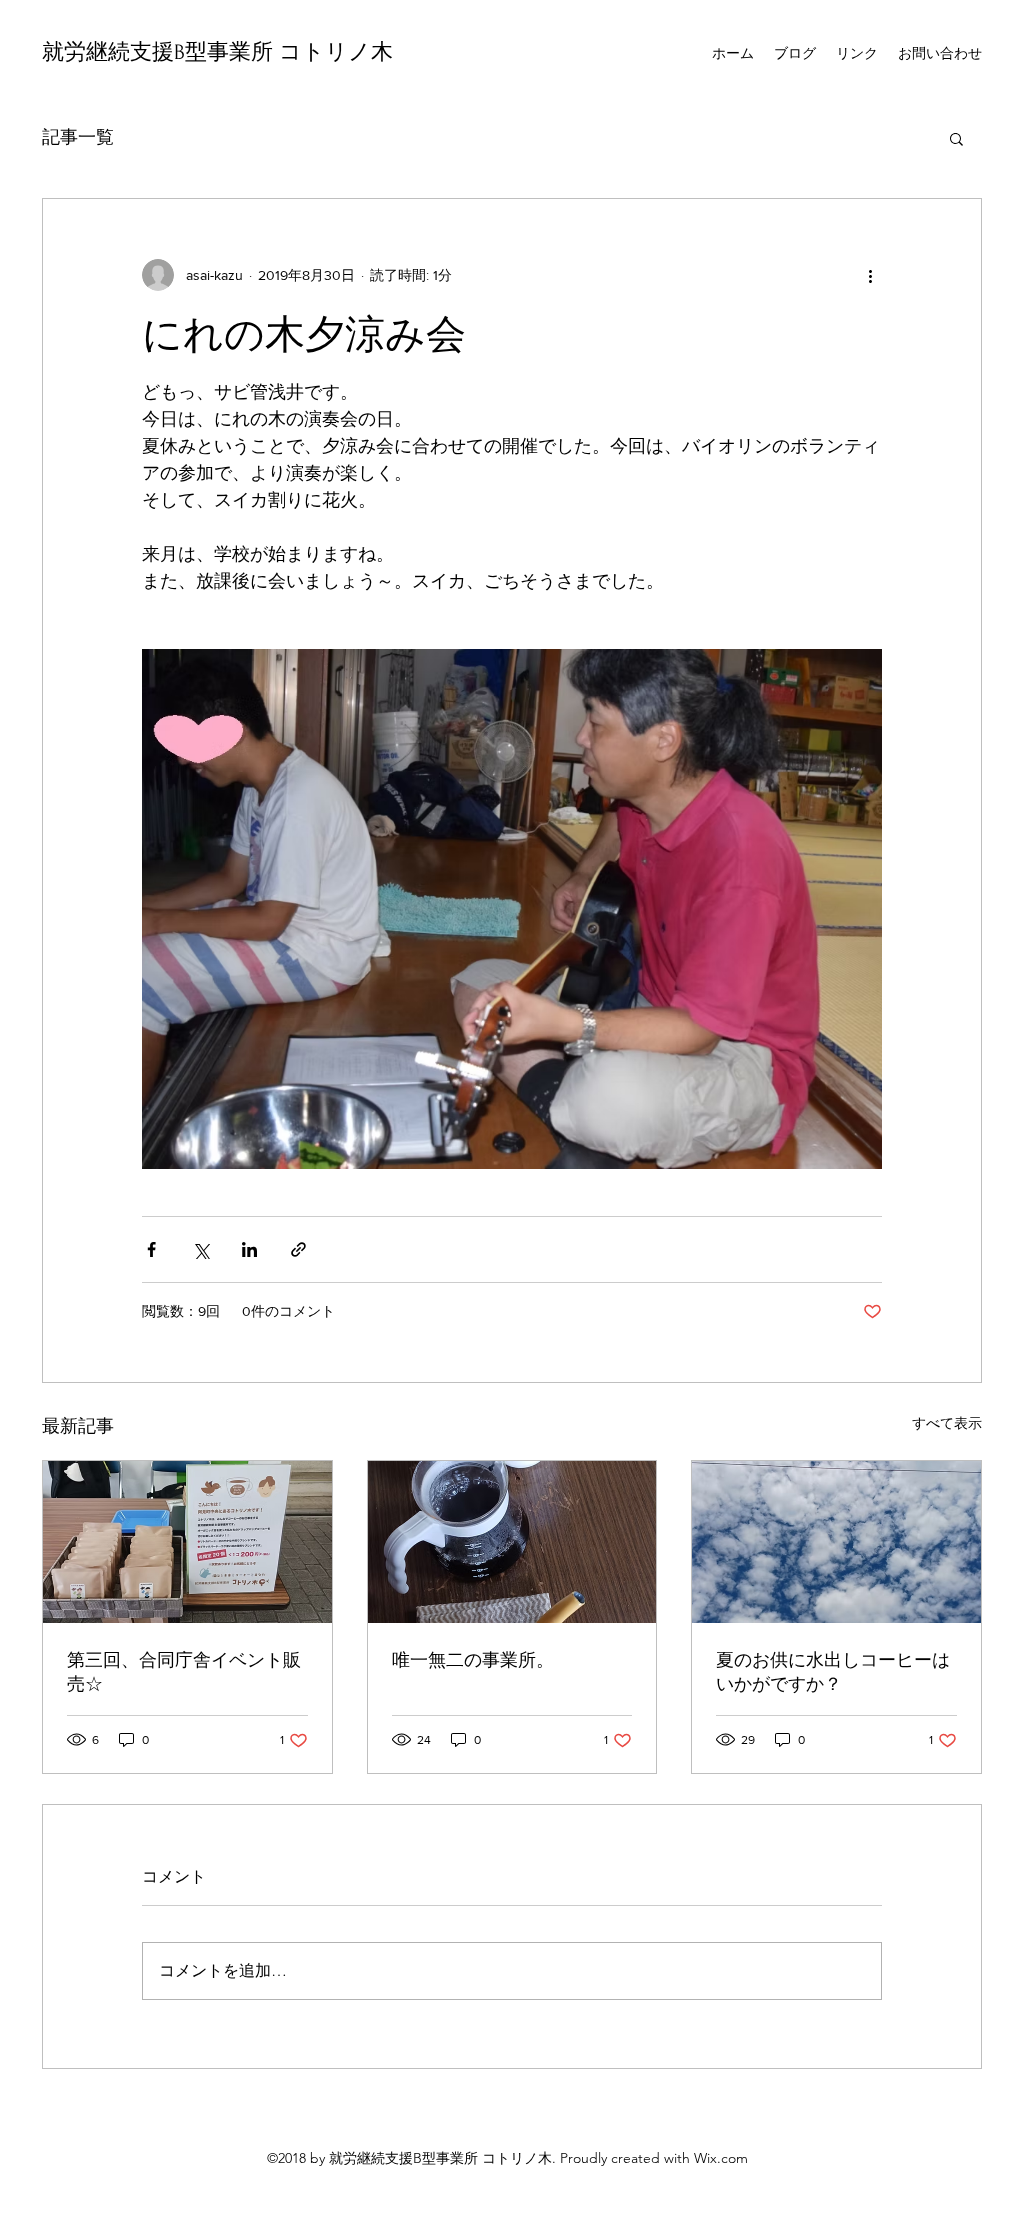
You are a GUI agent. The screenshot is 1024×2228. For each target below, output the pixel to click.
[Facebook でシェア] (151, 1249)
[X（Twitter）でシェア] (200, 1249)
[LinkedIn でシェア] (249, 1249)
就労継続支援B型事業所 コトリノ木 (217, 52)
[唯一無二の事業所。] (512, 1542)
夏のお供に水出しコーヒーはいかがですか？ (833, 1672)
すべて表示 (947, 1423)
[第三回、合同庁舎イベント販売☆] (187, 1542)
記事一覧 (78, 137)
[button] (956, 138)
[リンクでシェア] (298, 1249)
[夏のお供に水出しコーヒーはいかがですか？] (836, 1542)
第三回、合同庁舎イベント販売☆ (184, 1672)
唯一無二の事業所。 (473, 1660)
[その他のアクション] (870, 275)
